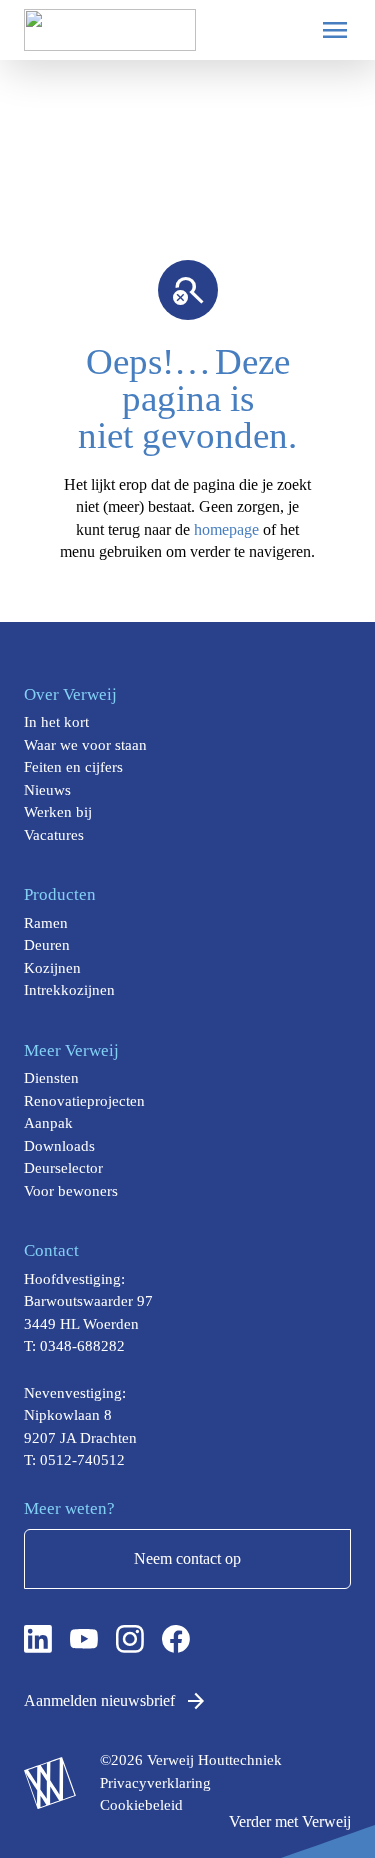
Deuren (47, 945)
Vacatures (54, 835)
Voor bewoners (71, 1191)
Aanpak (48, 1123)
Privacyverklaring (155, 1783)
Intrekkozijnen (69, 990)
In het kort (56, 722)
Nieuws (47, 790)
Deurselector (63, 1168)
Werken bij (58, 812)
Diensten (51, 1078)
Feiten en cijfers (73, 767)
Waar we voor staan (85, 745)
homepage (226, 529)
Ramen (46, 923)
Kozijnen (52, 968)
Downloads (59, 1146)
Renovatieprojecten (84, 1101)
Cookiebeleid (141, 1805)
